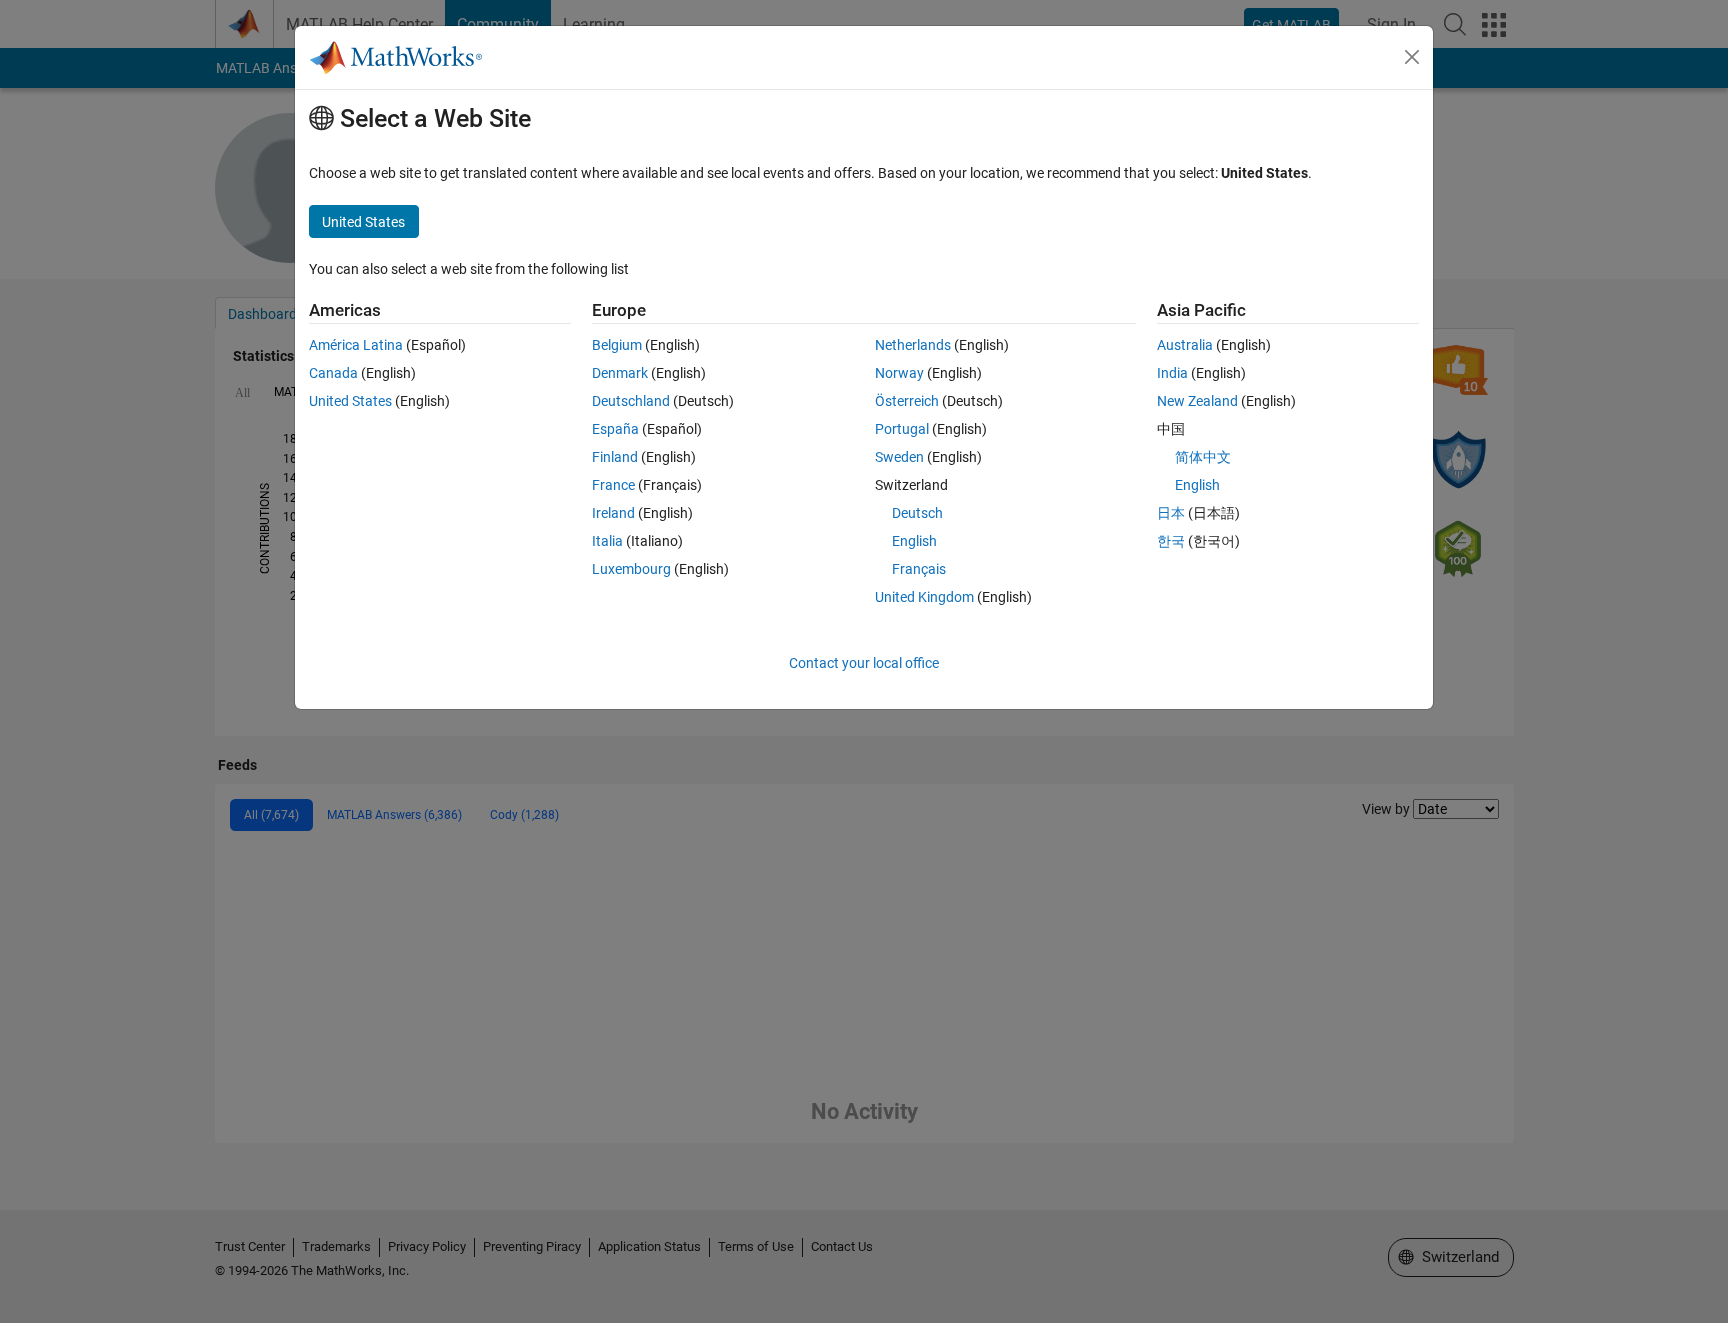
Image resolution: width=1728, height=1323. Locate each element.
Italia (607, 541)
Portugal (902, 429)
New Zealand (1197, 401)
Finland (615, 457)
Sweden (899, 457)
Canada (333, 373)
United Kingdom (924, 597)
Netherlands (913, 345)
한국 (1171, 541)
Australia (1185, 345)
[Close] (1412, 57)
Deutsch (917, 513)
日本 (1171, 513)
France (613, 485)
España (615, 429)
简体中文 (1203, 457)
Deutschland (631, 401)
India (1172, 373)
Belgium (617, 345)
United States (350, 401)
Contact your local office (864, 663)
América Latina (356, 345)
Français (919, 569)
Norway (899, 373)
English (914, 541)
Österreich (907, 401)
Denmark (620, 373)
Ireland (613, 513)
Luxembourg (631, 569)
